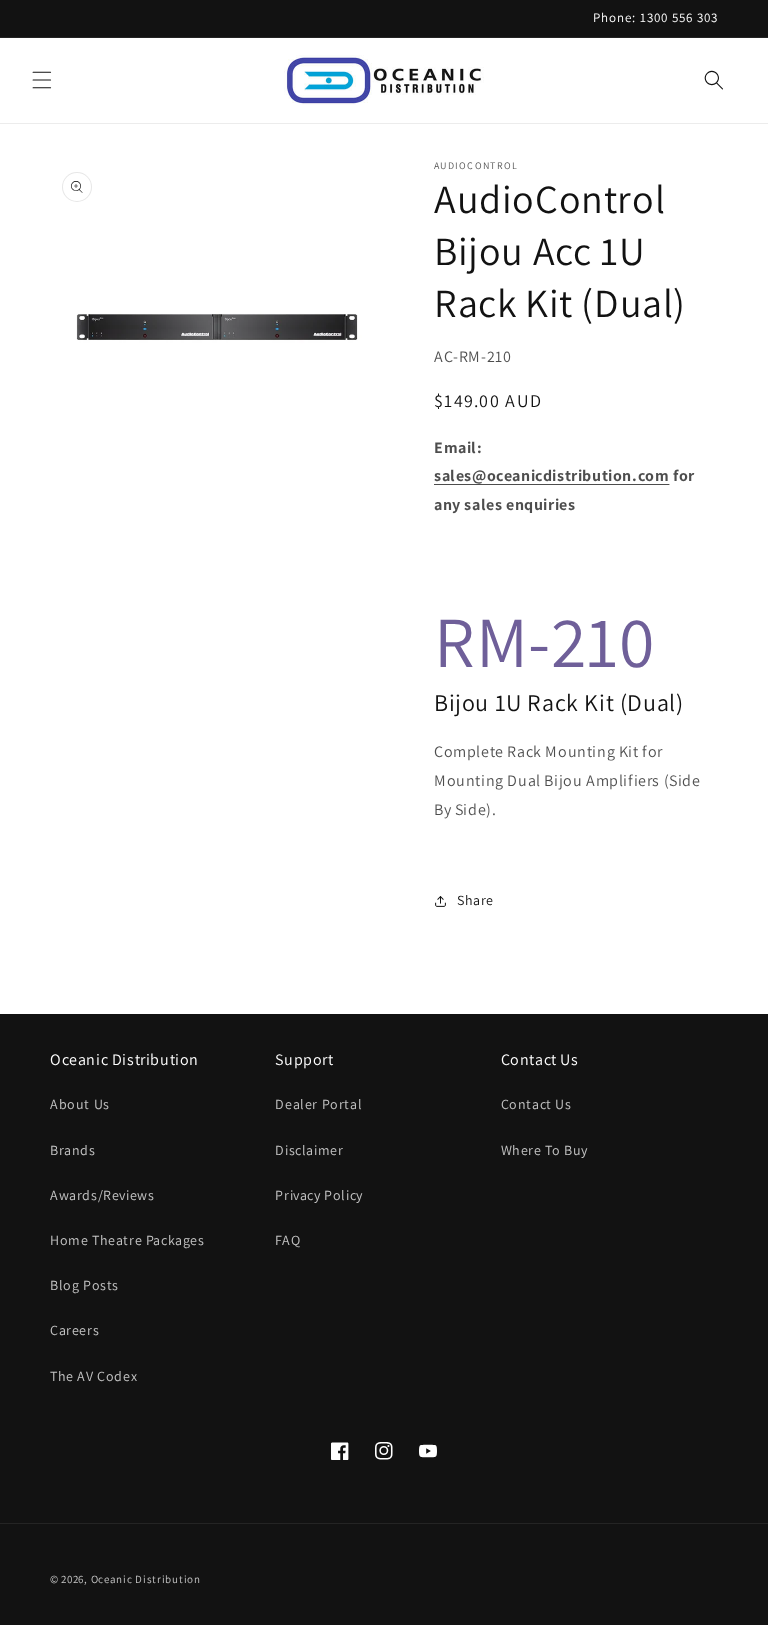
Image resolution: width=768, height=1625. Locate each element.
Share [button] (475, 900)
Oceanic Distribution (146, 1579)
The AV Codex (93, 1376)
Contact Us (536, 1104)
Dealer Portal (318, 1104)
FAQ (287, 1240)
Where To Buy (544, 1150)
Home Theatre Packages (127, 1240)
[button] (42, 80)
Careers (74, 1330)
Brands (73, 1150)
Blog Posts (84, 1285)
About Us (80, 1104)
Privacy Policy (318, 1195)
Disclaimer (309, 1150)
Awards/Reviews (102, 1195)
